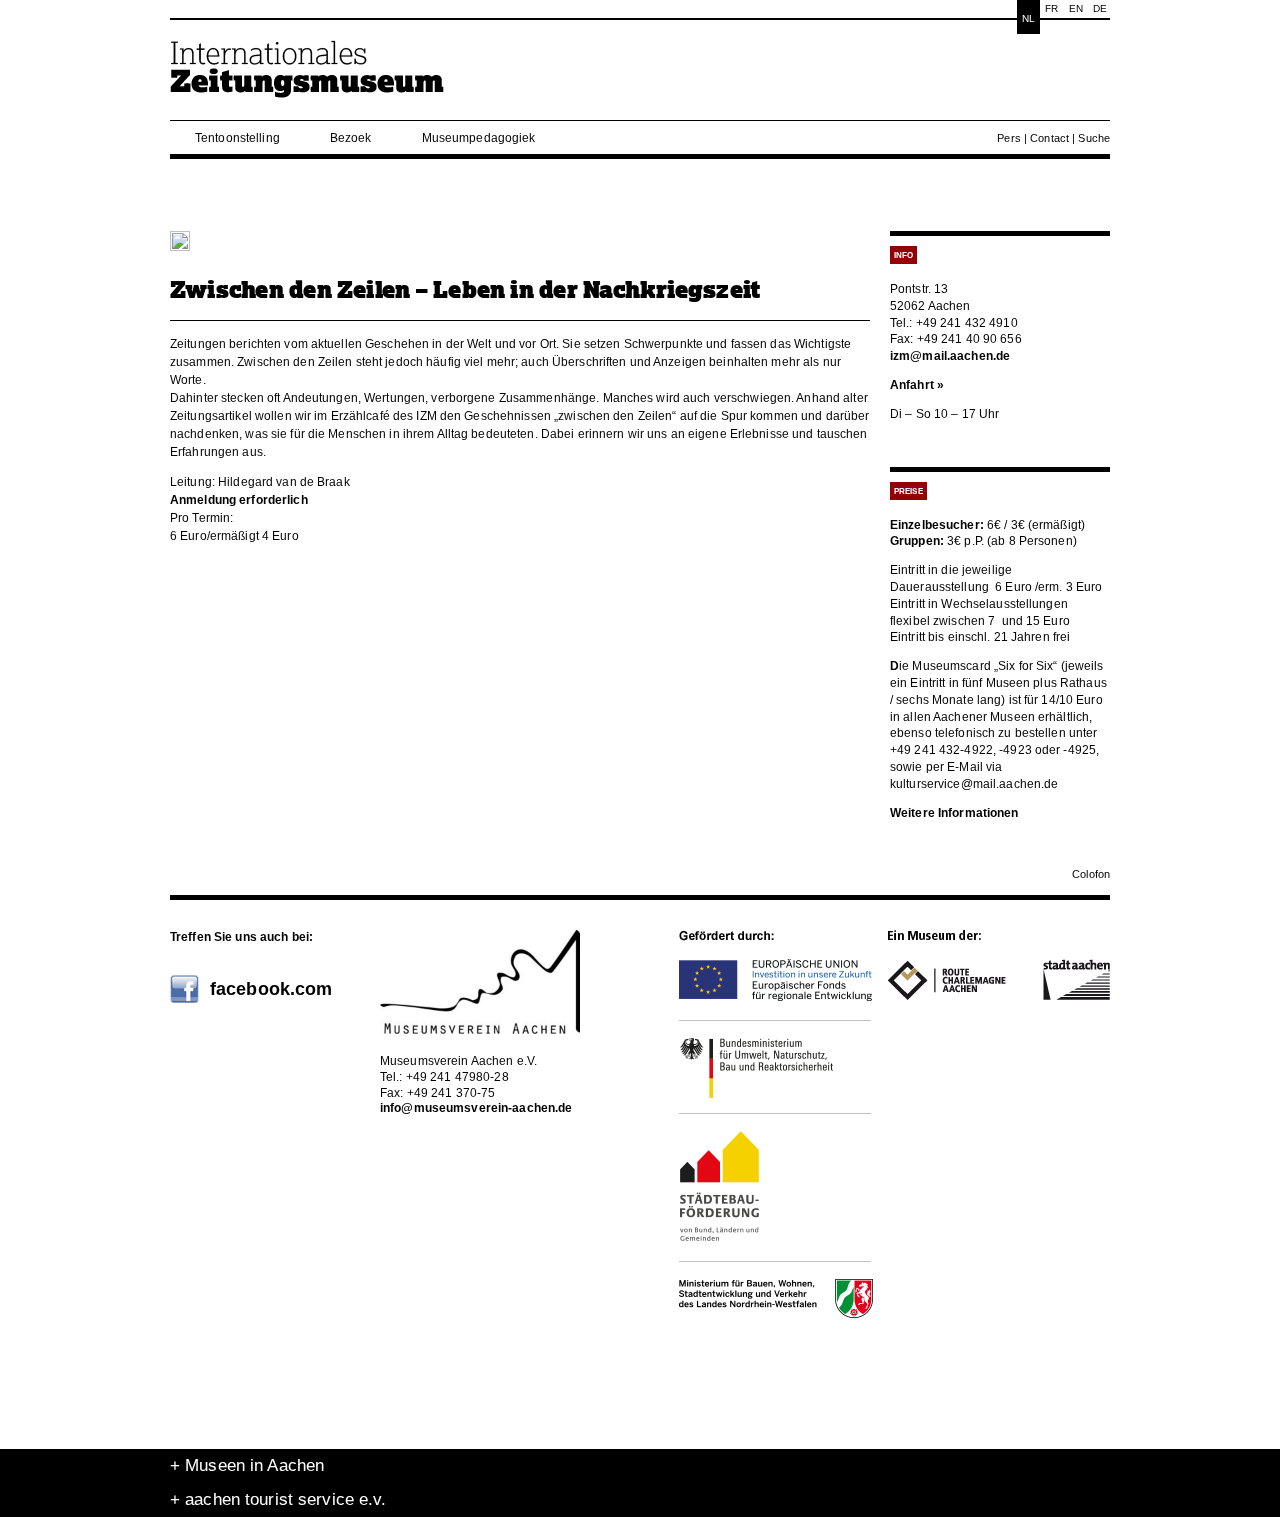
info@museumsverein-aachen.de (476, 1108)
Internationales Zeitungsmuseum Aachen (308, 77)
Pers (1008, 138)
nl (1028, 18)
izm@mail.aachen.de (950, 356)
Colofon (1091, 874)
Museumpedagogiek (479, 138)
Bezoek (351, 138)
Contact (1049, 138)
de (1100, 8)
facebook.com (271, 989)
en (1076, 8)
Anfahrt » (917, 385)
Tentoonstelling (237, 138)
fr (1051, 8)
